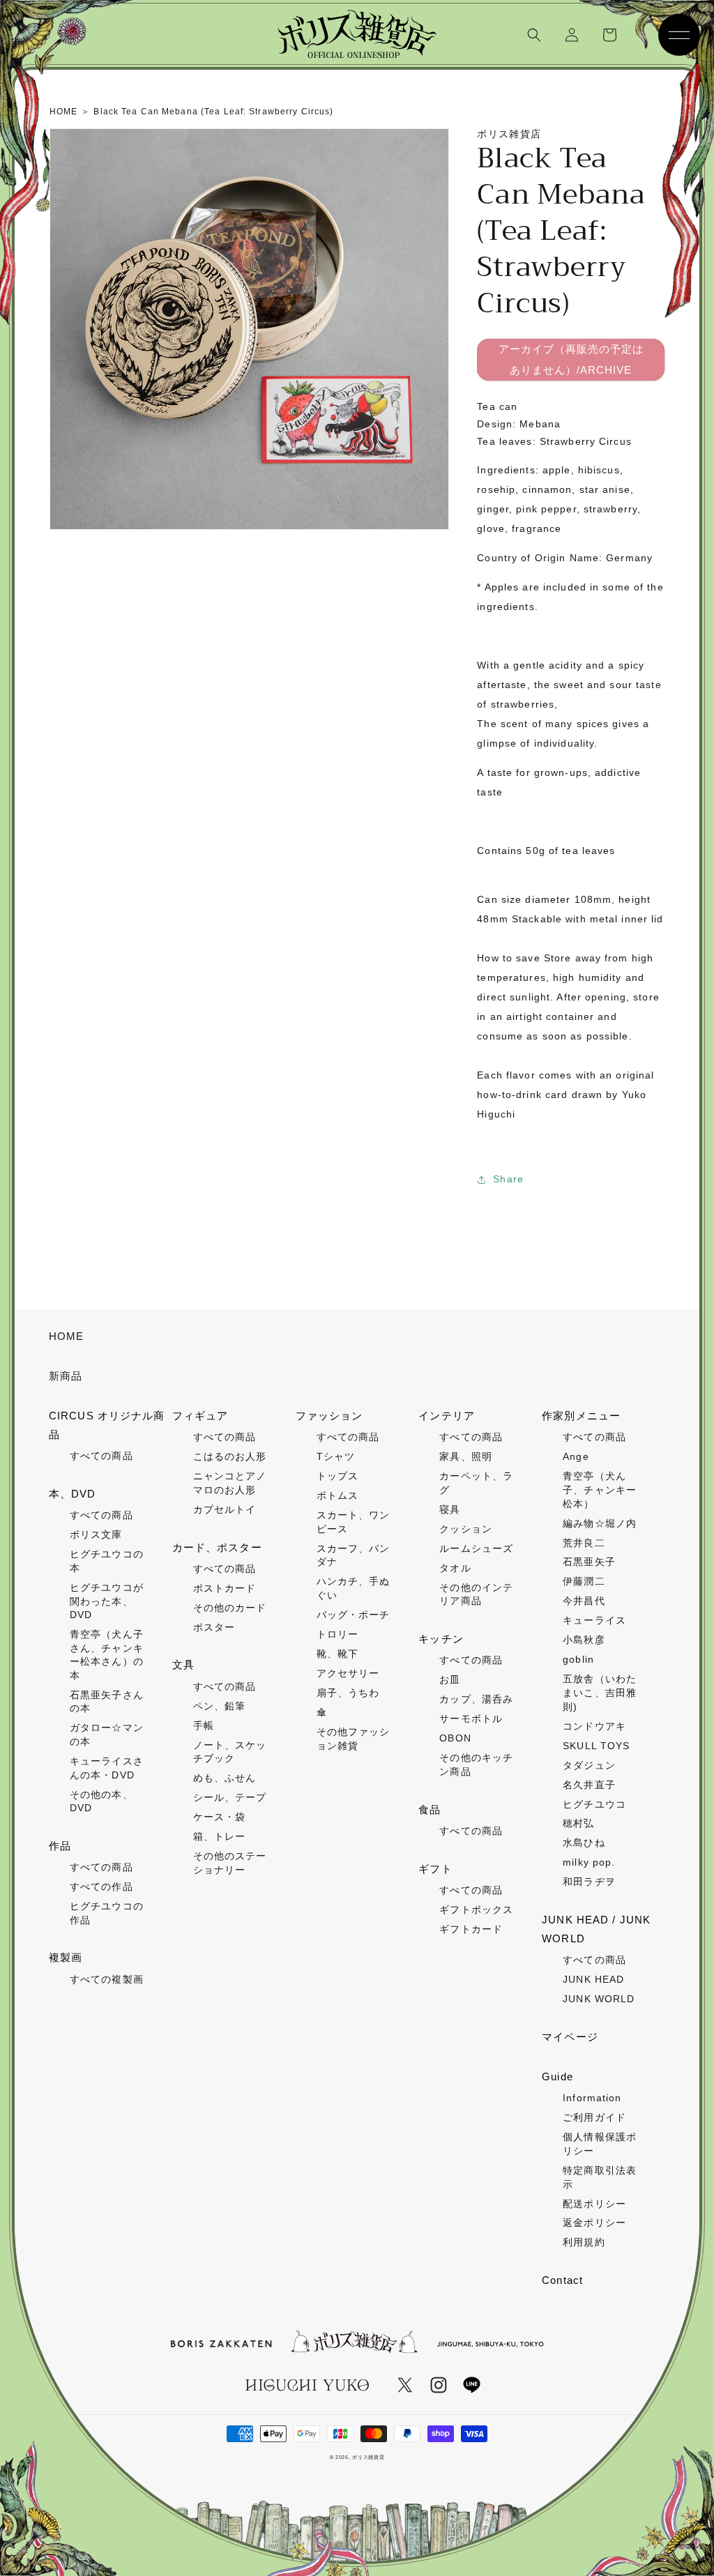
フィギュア (200, 1416)
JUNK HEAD (593, 1979)
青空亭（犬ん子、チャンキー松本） (600, 1489)
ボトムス (337, 1495)
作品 (60, 1846)
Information (592, 2098)
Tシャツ (336, 1456)
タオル (455, 1568)
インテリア (447, 1416)
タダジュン (589, 1765)
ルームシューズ (476, 1548)
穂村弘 (578, 1823)
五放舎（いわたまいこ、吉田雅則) (600, 1692)
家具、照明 (466, 1456)
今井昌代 (584, 1601)
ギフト (435, 1869)
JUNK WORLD (599, 1999)
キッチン (441, 1639)
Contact (562, 2280)
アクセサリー (348, 1673)
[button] (534, 35)
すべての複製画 (107, 1979)
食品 (430, 1809)
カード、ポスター (217, 1547)
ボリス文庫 (96, 1534)
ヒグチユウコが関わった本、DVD (107, 1601)
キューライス (594, 1620)
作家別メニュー (581, 1416)
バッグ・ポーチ (354, 1615)
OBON (455, 1738)
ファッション (329, 1416)
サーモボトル (471, 1718)
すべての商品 (101, 1456)
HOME (66, 1336)
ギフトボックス (476, 1910)
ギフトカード (471, 1929)
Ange (576, 1456)
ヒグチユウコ (594, 1804)
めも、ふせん (225, 1778)
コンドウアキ (594, 1726)
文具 (183, 1664)
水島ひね (584, 1843)
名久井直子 (589, 1785)
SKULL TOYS (596, 1746)
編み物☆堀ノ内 (600, 1523)
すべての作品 (101, 1887)
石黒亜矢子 (589, 1562)
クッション (466, 1529)
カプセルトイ (225, 1509)
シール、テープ (230, 1797)
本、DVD (73, 1494)
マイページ (570, 2037)
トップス (337, 1476)
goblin (578, 1659)
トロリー (337, 1634)
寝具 (450, 1509)
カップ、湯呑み (476, 1699)
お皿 (450, 1679)
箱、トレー (220, 1836)
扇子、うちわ (348, 1693)
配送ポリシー (594, 2204)
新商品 (66, 1376)
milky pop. (589, 1862)
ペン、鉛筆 (220, 1706)
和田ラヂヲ (589, 1882)
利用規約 (584, 2242)
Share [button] (508, 1179)
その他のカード (230, 1608)
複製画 (66, 1957)
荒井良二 (584, 1543)
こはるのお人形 (230, 1456)
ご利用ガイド (594, 2117)
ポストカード (225, 1588)
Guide (557, 2076)
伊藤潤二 (584, 1581)
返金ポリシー (594, 2223)
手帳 (204, 1725)
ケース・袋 (220, 1817)
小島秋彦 (584, 1640)
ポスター (214, 1627)
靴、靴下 (337, 1654)
